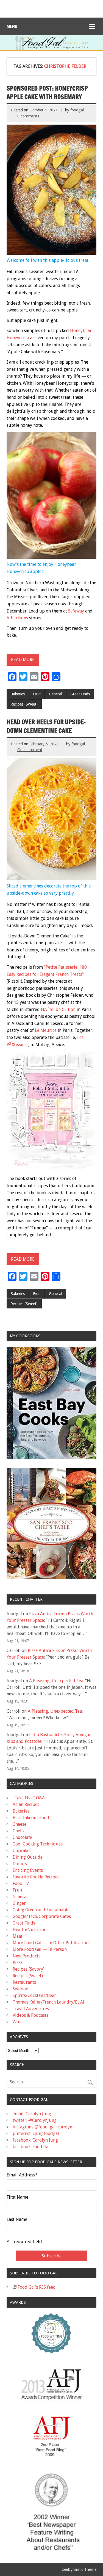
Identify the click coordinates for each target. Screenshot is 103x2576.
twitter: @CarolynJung (35, 2120)
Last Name (17, 2220)
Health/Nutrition (30, 1930)
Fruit (37, 694)
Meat (18, 1936)
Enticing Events (28, 1870)
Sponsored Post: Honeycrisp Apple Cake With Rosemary (47, 92)
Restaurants (24, 1982)
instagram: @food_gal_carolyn (42, 2127)
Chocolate (22, 1837)
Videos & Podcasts (30, 2015)
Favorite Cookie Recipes (36, 1877)
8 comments (28, 116)
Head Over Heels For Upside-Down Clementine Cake (46, 726)
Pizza (18, 1963)
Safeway (76, 611)
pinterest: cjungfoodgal (36, 2133)
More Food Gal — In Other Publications (51, 1943)
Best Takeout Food (31, 1818)
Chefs (18, 1831)
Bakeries (18, 694)
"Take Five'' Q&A (29, 1798)
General (55, 694)
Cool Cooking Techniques (38, 1844)
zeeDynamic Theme (79, 2569)
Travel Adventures (31, 2009)
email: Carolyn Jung (32, 2114)
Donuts (20, 1864)
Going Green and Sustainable (41, 1910)
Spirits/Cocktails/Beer (34, 1995)
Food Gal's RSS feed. (37, 2287)
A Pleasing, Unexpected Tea (56, 1681)
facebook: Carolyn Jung (35, 2140)
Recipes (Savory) (29, 1969)
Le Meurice (46, 1030)
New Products (27, 1956)
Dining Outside (28, 1857)
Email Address (22, 2175)
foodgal (77, 110)
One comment (30, 750)
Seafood (21, 1989)
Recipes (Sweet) (24, 704)
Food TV (21, 1883)
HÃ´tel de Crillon (58, 1009)
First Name (17, 2197)
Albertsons (17, 618)
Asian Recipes (26, 1804)
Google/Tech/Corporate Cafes (42, 1916)
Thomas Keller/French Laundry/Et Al (48, 2002)
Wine (18, 2022)
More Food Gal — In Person (40, 1949)
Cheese (20, 1824)
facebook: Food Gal (31, 2147)
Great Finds (80, 694)
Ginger (19, 1903)
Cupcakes (22, 1851)
